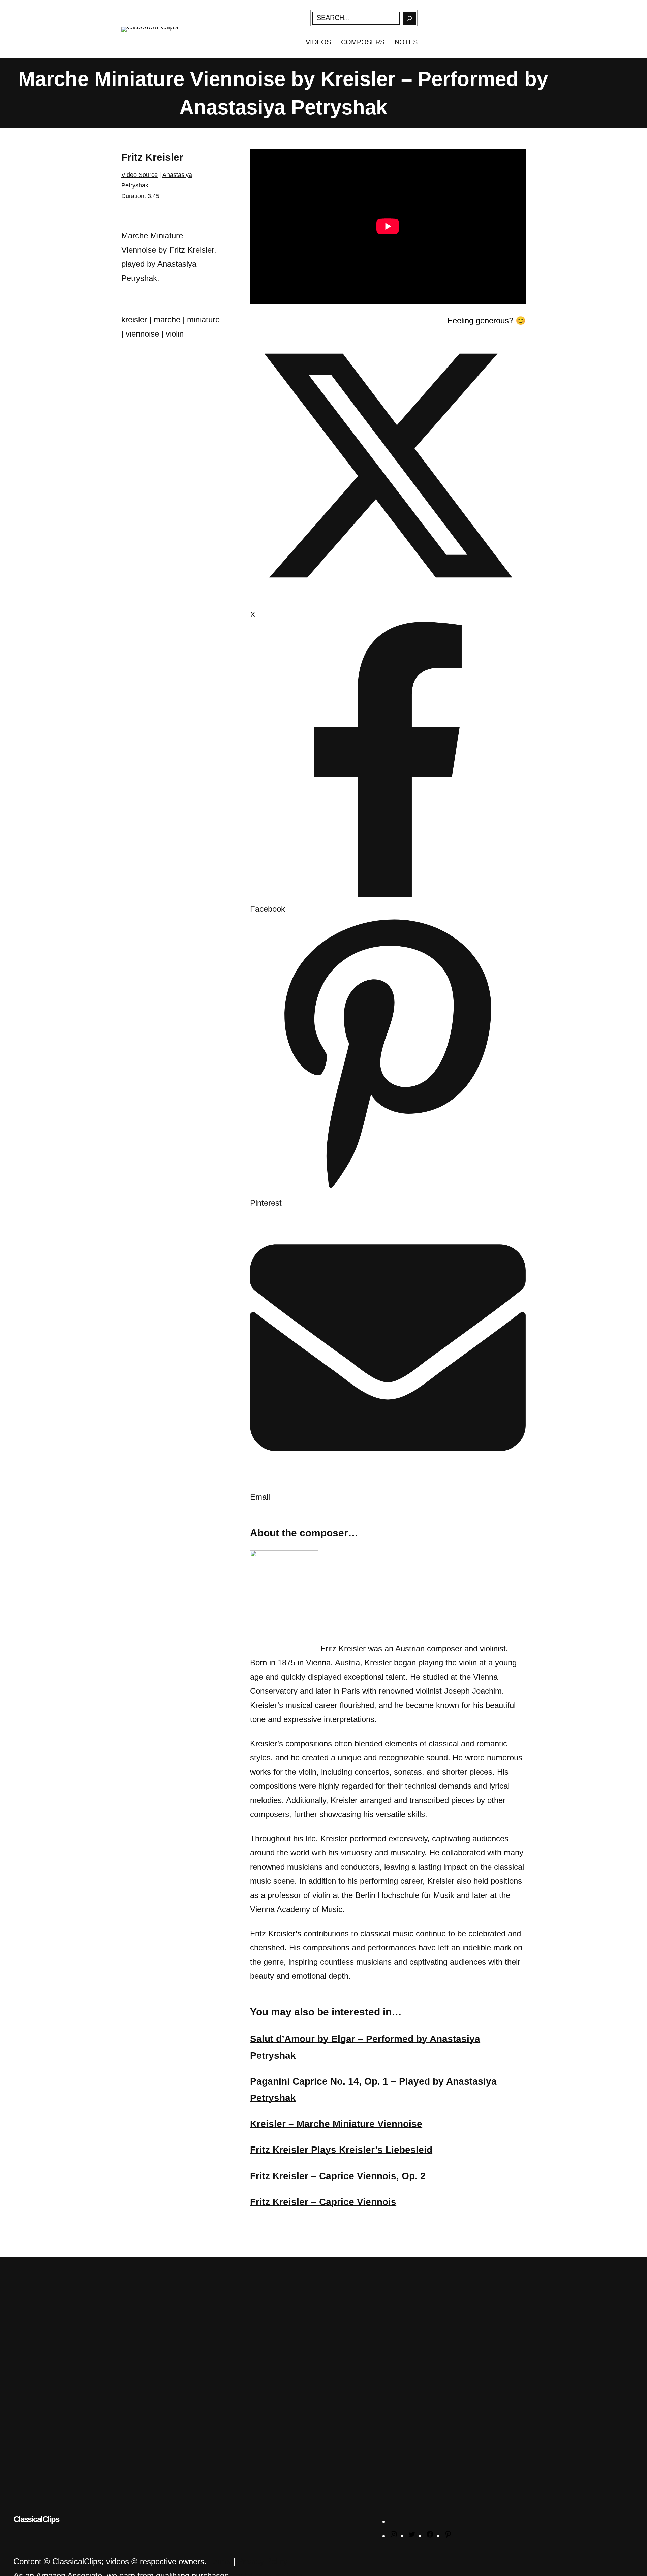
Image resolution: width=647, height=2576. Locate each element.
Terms (220, 2561)
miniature (203, 320)
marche (167, 320)
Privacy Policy (263, 2561)
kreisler (134, 320)
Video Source (140, 175)
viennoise (142, 334)
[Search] (409, 18)
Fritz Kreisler (152, 157)
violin (175, 334)
